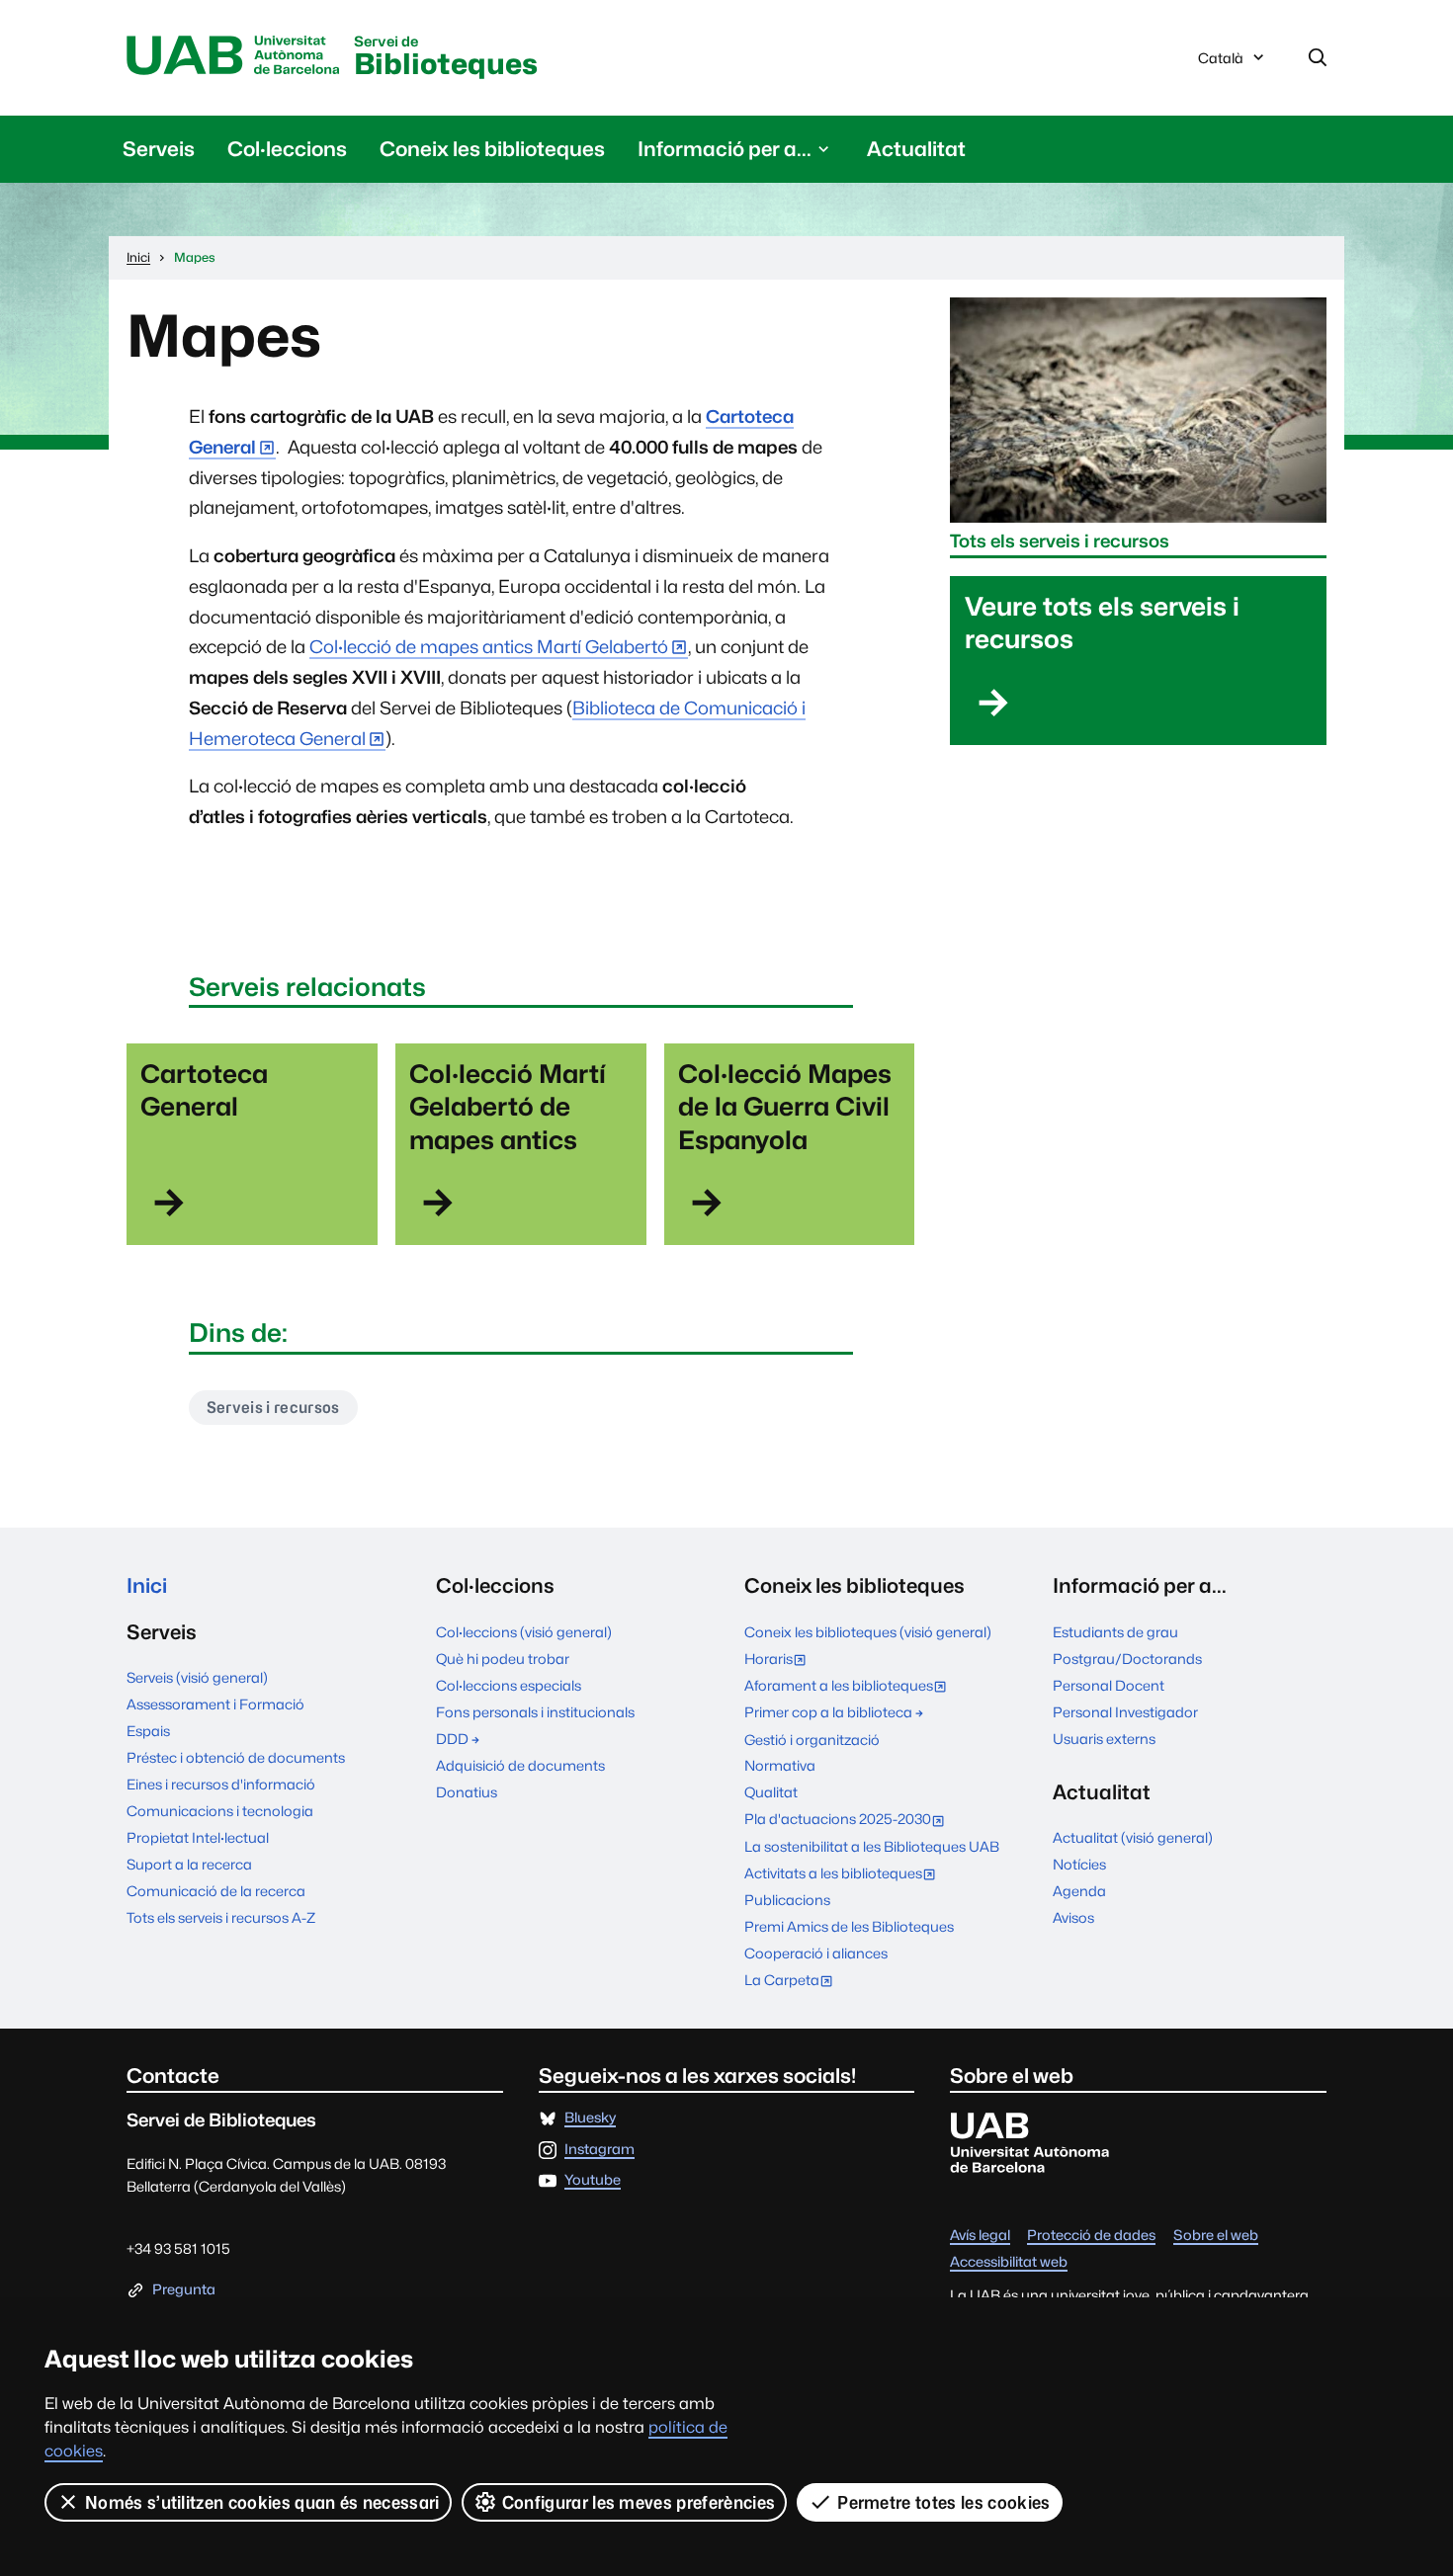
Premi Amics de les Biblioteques (849, 1926)
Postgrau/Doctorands (1127, 1659)
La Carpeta (793, 1982)
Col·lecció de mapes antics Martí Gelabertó (489, 647)
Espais (148, 1731)
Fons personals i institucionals (535, 1712)
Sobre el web (1216, 2236)
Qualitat (771, 1792)
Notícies (1079, 1864)
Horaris (780, 1661)
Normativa (780, 1765)
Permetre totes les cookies (943, 2502)
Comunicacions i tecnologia (220, 1811)
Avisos (1073, 1917)
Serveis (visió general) (197, 1677)
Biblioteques (446, 58)
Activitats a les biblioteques (845, 1875)
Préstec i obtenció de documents (236, 1757)
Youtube (593, 2180)
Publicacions (787, 1900)
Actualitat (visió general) (1133, 1837)
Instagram (599, 2150)
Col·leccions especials (509, 1685)
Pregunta (184, 2290)
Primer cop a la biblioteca (828, 1712)
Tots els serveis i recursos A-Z (221, 1917)
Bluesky (590, 2118)
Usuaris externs (1104, 1739)
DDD (452, 1739)
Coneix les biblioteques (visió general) (868, 1632)
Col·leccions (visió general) (524, 1632)
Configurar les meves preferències (639, 2502)
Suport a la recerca (189, 1864)
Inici (147, 1585)
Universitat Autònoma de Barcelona (233, 56)
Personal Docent (1109, 1685)
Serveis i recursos (273, 1408)
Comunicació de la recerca (216, 1891)
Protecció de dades (1091, 2236)
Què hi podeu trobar (503, 1659)
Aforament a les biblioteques (850, 1687)
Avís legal (980, 2236)
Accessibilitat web (1009, 2262)
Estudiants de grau (1115, 1632)
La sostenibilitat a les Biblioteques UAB (872, 1846)
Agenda (1079, 1891)
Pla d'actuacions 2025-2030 (849, 1821)
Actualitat (916, 149)
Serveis (159, 149)
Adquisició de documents (520, 1765)
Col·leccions (287, 149)
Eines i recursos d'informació (221, 1784)
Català (1220, 63)
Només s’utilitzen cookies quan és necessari (262, 2502)
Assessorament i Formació (215, 1704)
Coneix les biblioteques (492, 149)
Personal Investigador (1125, 1712)
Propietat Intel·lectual (198, 1837)
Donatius (467, 1792)
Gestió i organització (812, 1740)
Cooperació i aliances (816, 1953)
